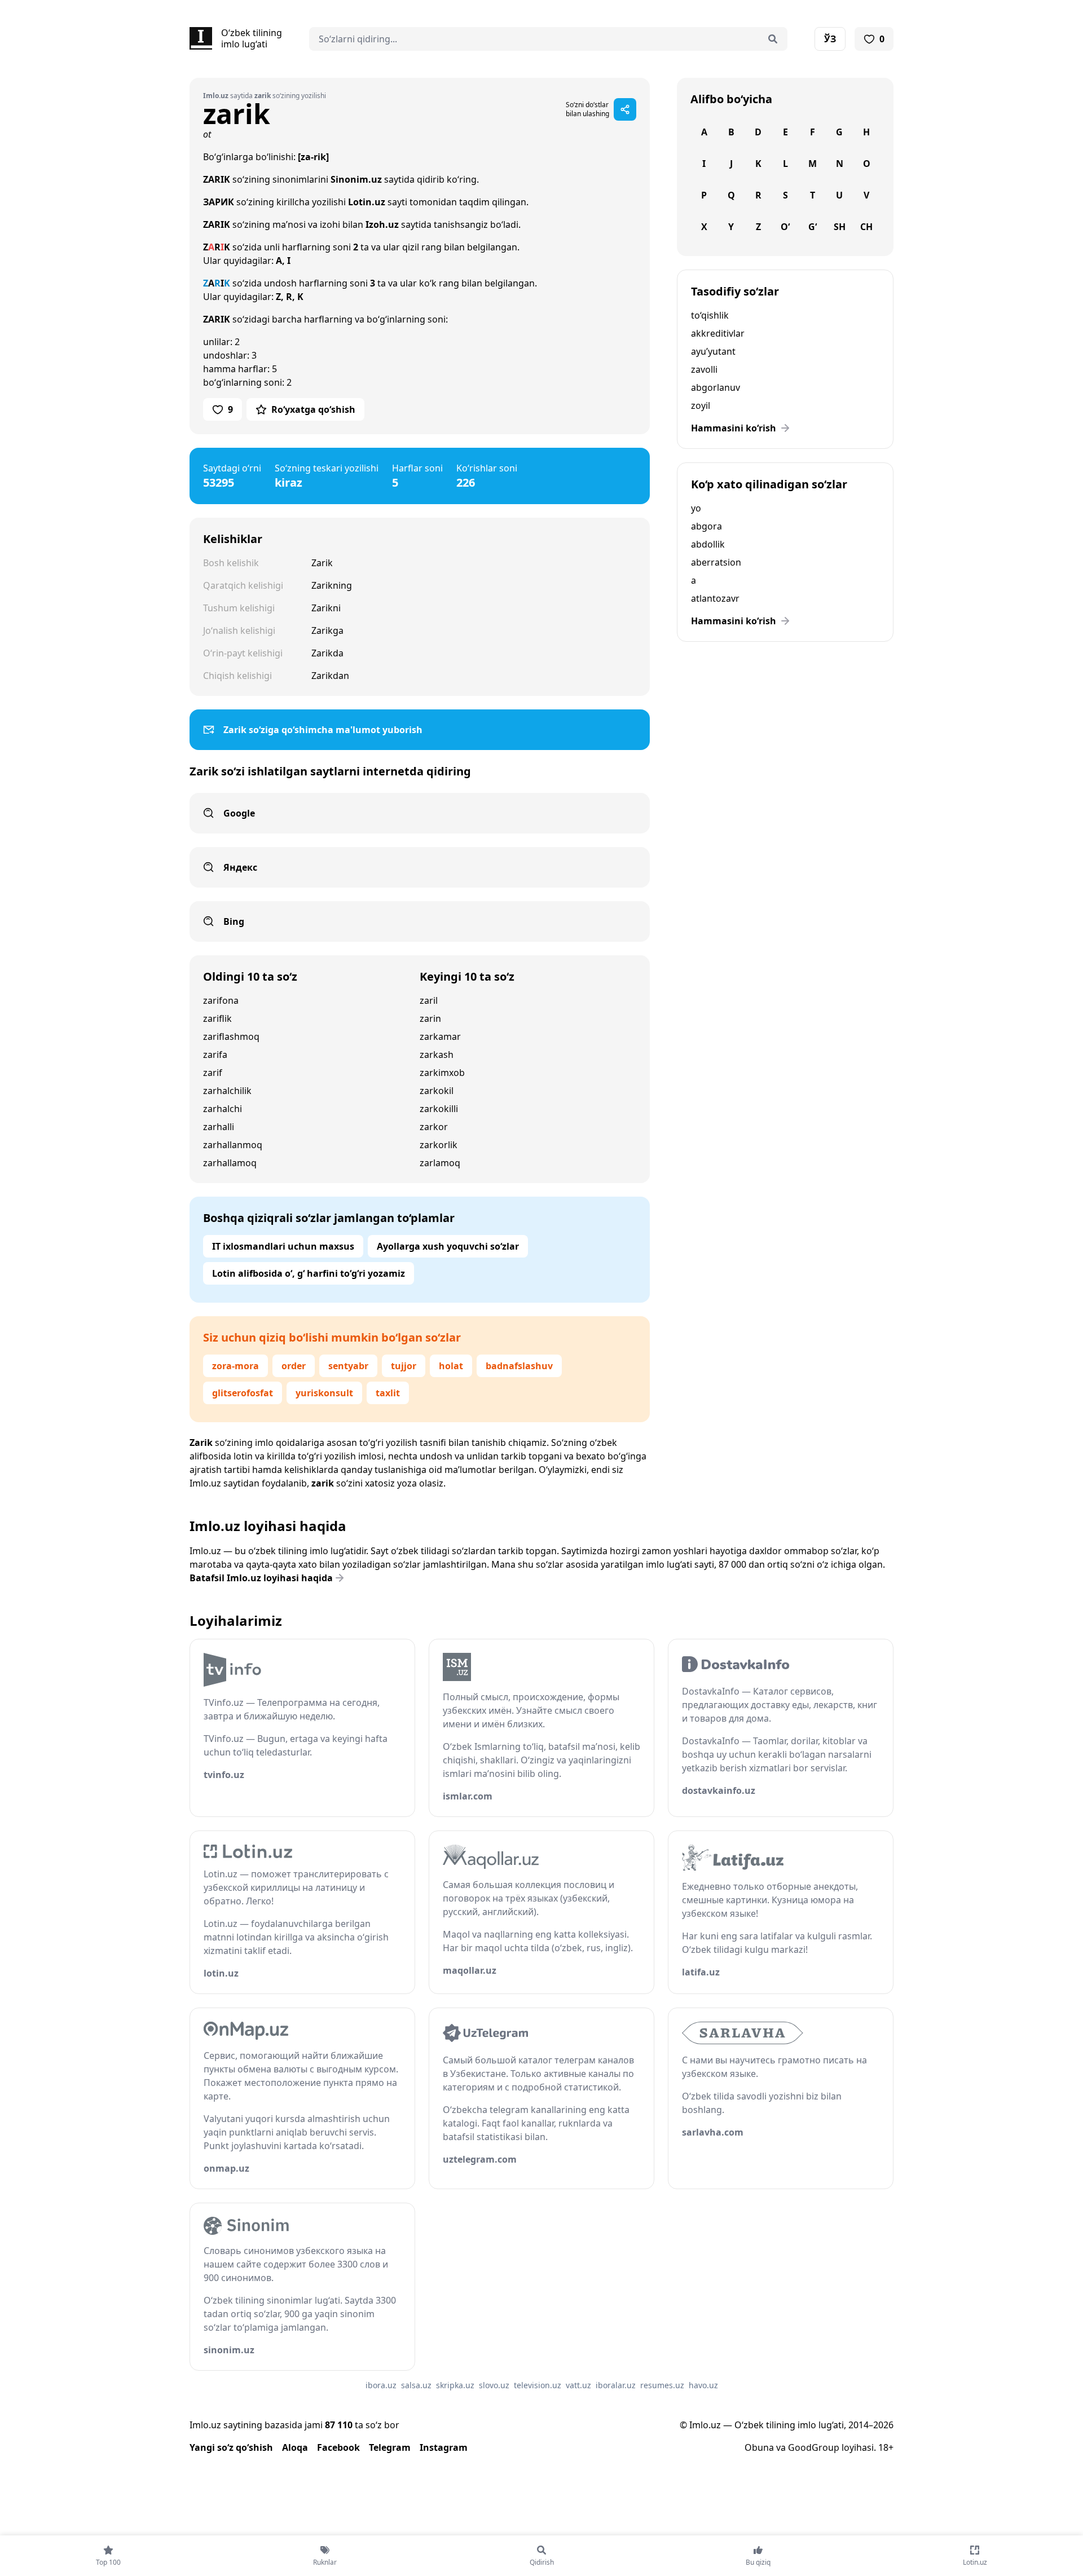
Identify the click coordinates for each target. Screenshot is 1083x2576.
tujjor (404, 1366)
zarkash (437, 1055)
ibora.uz (381, 2385)
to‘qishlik (710, 315)
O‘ (785, 227)
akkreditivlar (718, 333)
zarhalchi (223, 1109)
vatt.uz (578, 2385)
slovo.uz (494, 2385)
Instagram (444, 2447)
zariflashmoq (231, 1036)
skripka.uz (455, 2385)
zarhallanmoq (233, 1145)
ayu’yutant (713, 351)
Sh (840, 227)
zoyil (701, 405)
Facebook (338, 2447)
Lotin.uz (367, 202)
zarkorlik (439, 1145)
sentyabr (348, 1366)
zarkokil (437, 1091)
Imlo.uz (205, 1483)
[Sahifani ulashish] (625, 109)
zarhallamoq (230, 1163)
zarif (213, 1073)
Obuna (759, 2447)
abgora (706, 526)
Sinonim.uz (356, 179)
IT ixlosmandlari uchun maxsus (283, 1246)
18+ (886, 2447)
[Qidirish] (773, 39)
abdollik (708, 544)
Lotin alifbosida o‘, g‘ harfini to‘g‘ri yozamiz (309, 1273)
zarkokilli (439, 1109)
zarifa (215, 1055)
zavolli (704, 369)
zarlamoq (440, 1163)
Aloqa (295, 2447)
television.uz (538, 2385)
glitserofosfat (243, 1393)
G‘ (813, 227)
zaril (429, 1000)
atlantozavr (715, 598)
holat (451, 1366)
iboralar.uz (616, 2385)
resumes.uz (662, 2385)
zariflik (217, 1018)
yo (696, 508)
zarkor (434, 1127)
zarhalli (219, 1127)
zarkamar (440, 1036)
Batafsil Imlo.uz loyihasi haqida (261, 1578)
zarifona (221, 1000)
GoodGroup (814, 2447)
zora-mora (235, 1366)
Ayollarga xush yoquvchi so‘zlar (448, 1246)
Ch (866, 227)
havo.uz (703, 2385)
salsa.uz (416, 2385)
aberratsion (716, 562)
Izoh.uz (382, 224)
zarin (430, 1018)
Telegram (390, 2447)
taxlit (388, 1393)
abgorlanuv (716, 387)
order (294, 1366)
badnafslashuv (519, 1366)
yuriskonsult (324, 1393)
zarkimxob (442, 1073)
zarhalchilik (227, 1091)
